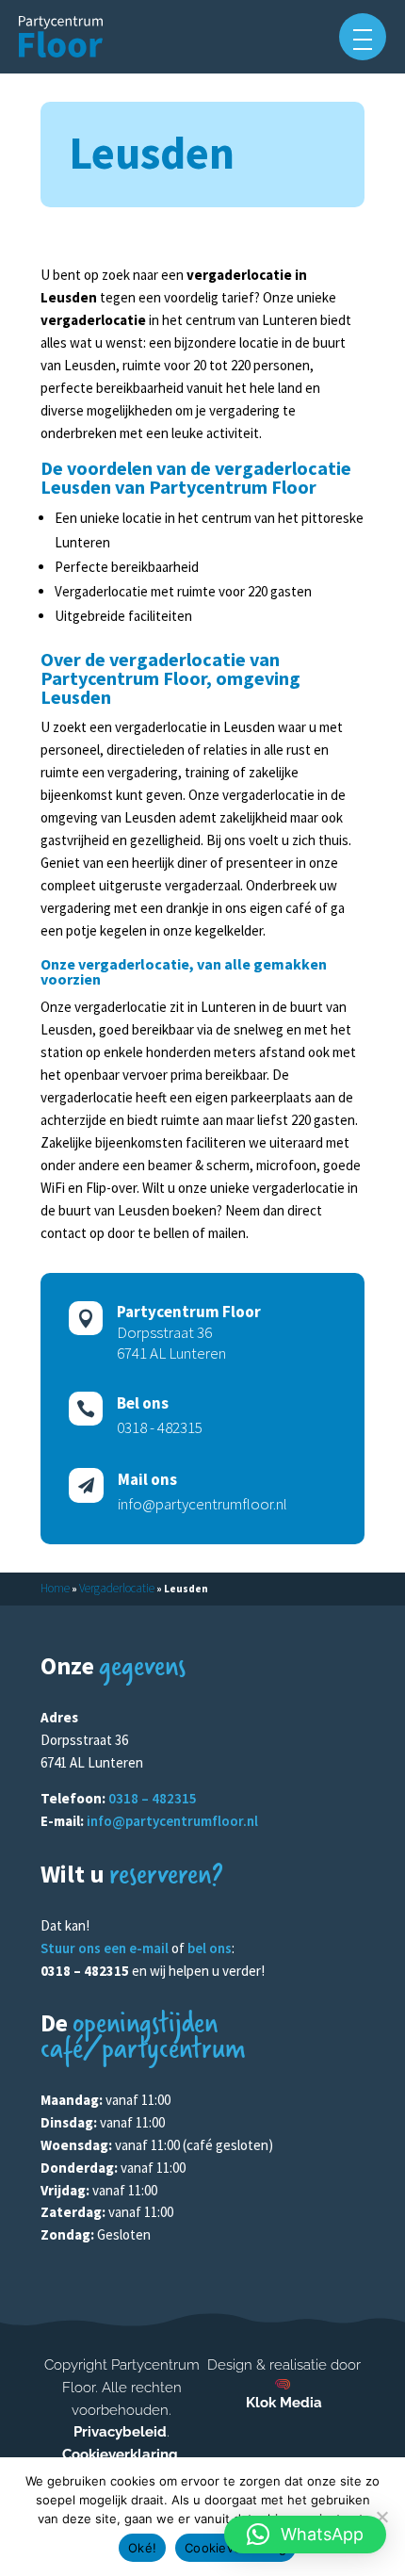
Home (55, 1588)
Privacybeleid (120, 2432)
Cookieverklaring (120, 2454)
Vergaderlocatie (117, 1588)
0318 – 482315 (153, 1798)
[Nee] (381, 2517)
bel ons (210, 1948)
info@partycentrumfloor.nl (172, 1821)
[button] (363, 37)
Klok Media (284, 2403)
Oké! (142, 2548)
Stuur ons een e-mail (105, 1948)
